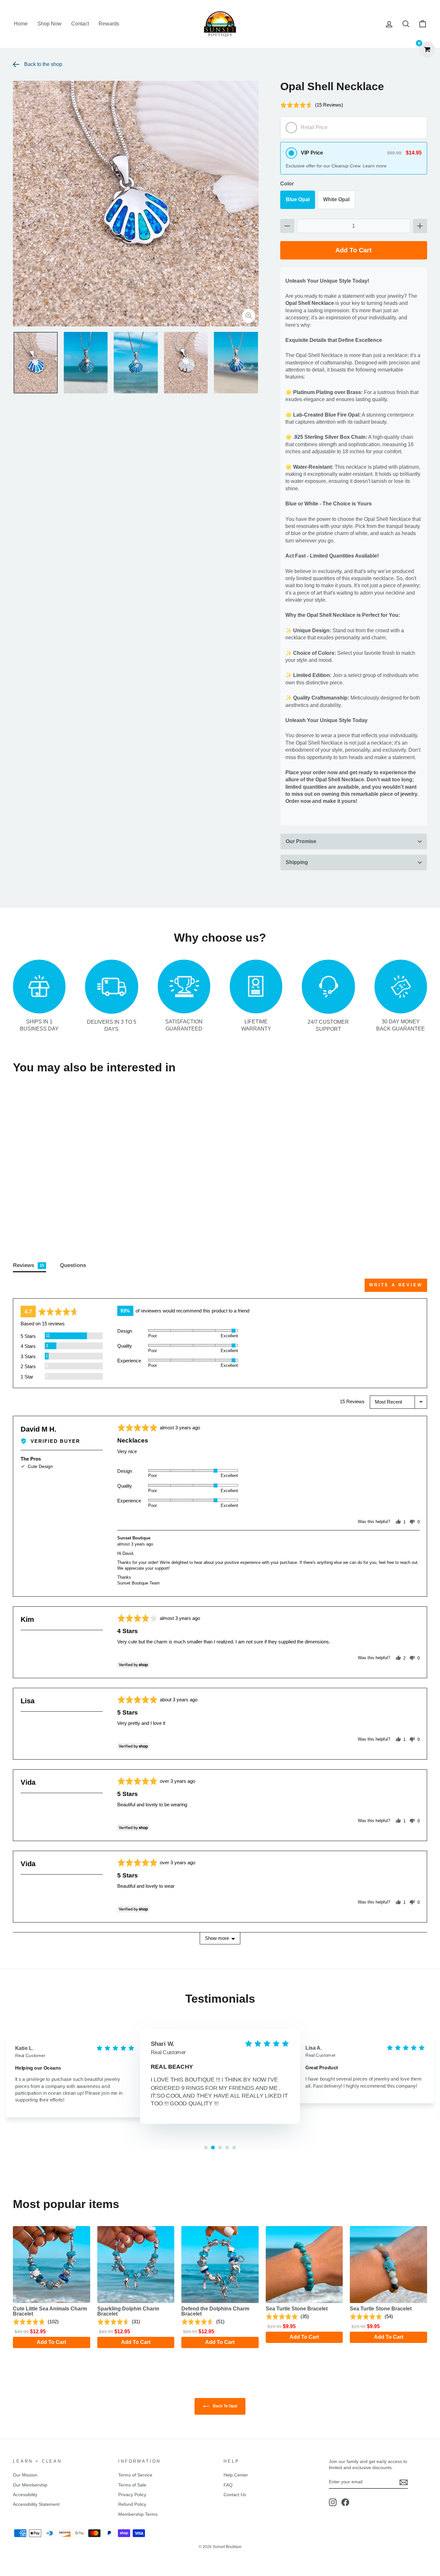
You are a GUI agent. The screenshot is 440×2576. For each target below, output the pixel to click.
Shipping (297, 862)
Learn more (375, 166)
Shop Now (49, 24)
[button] (312, 108)
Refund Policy (132, 2504)
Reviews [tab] (29, 1265)
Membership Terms (138, 2514)
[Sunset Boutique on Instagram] (333, 2502)
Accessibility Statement (36, 2504)
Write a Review (396, 1285)
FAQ (228, 2485)
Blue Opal (298, 199)
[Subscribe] (404, 2482)
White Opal (336, 199)
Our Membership (30, 2485)
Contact (80, 24)
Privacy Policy (132, 2495)
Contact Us (235, 2495)
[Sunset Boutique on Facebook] (345, 2502)
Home (21, 24)
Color (287, 184)
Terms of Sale (132, 2485)
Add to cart (62, 1222)
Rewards (109, 24)
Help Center (236, 2475)
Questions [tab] (73, 1265)
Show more (217, 1938)
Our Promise (301, 841)
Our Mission (25, 2475)
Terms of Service (135, 2475)
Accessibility (25, 2495)
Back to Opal (225, 2406)
